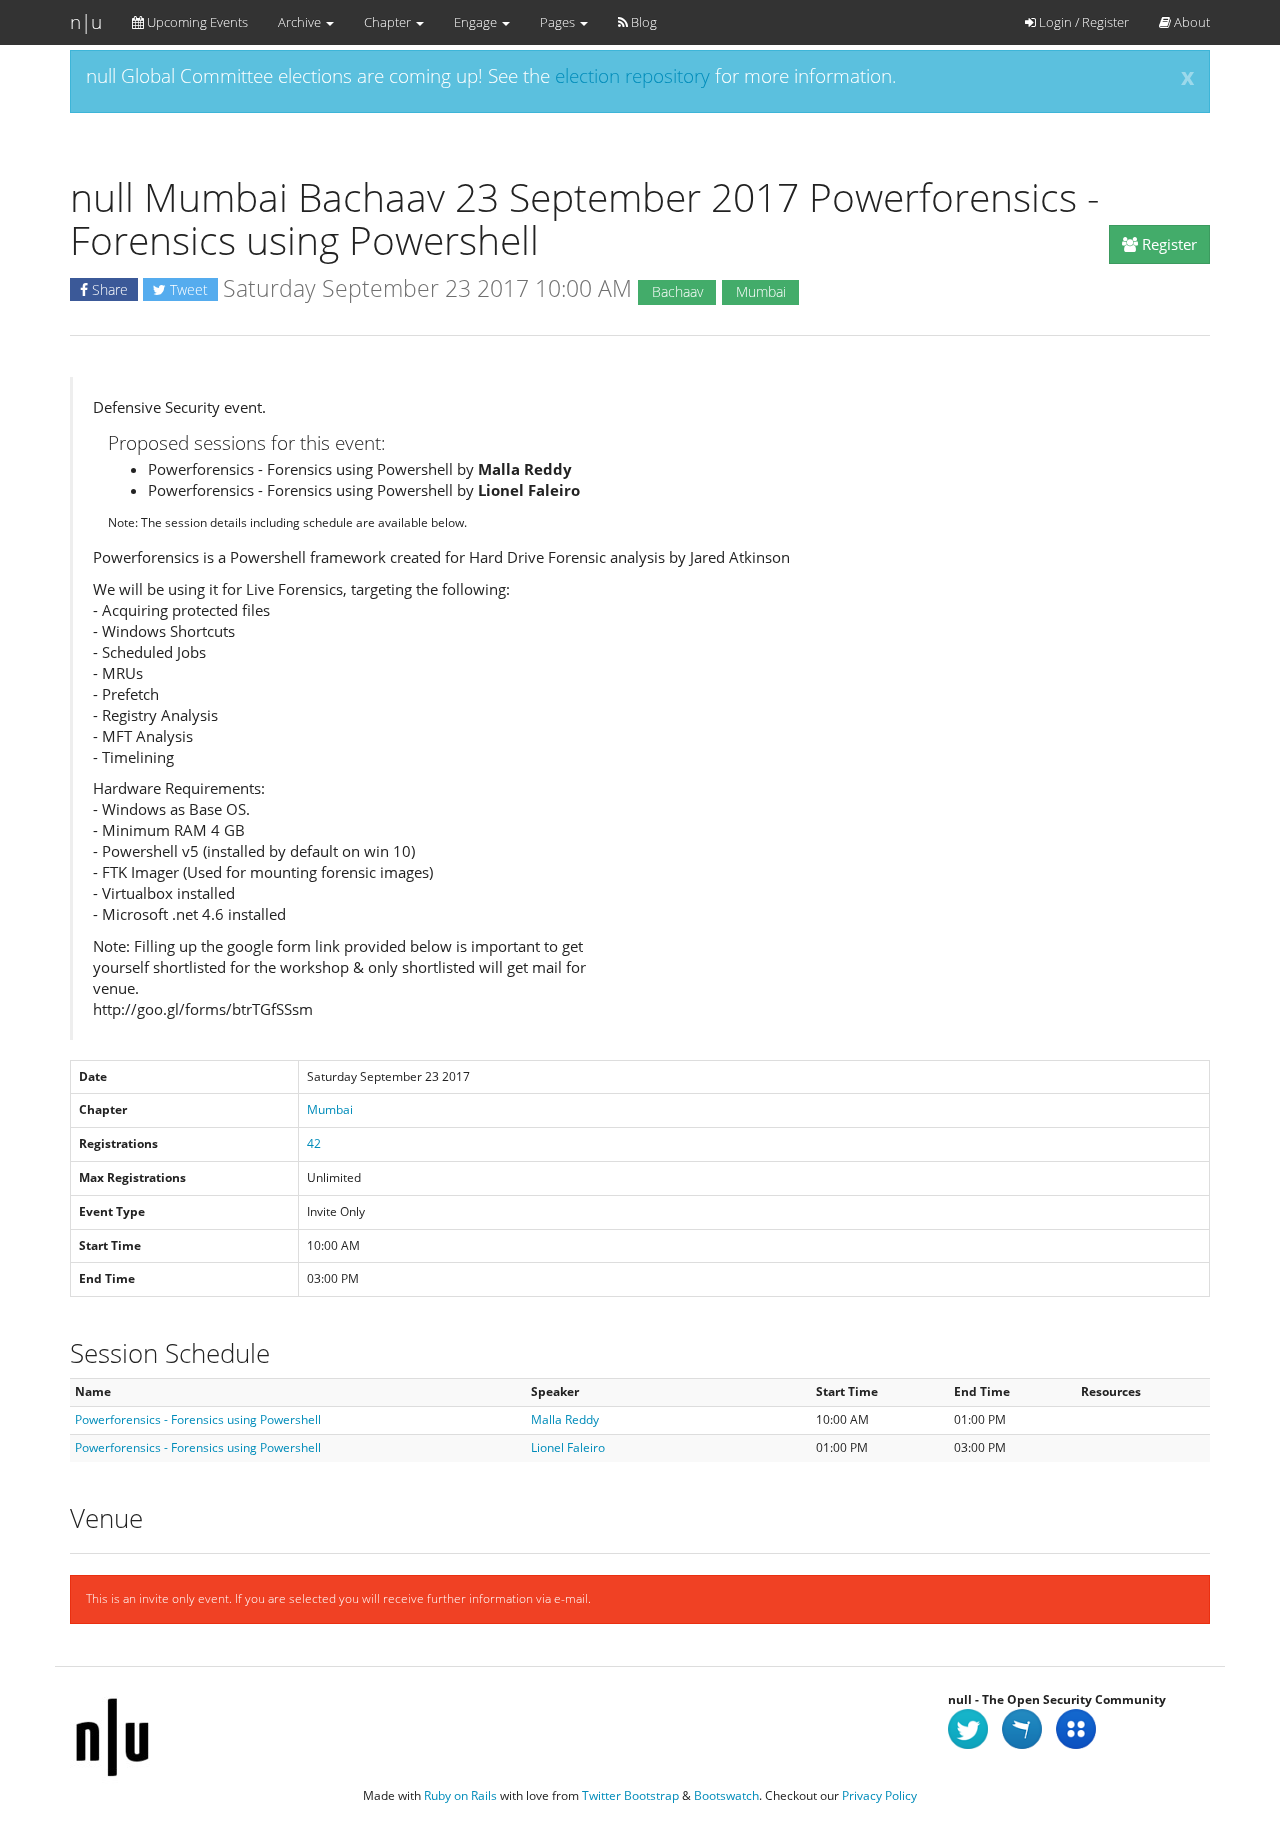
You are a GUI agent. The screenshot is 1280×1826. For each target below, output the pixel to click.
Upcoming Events (196, 22)
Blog (642, 22)
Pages (559, 22)
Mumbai (330, 1109)
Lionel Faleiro (568, 1447)
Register (1167, 244)
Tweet (187, 289)
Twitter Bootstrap (630, 1795)
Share (108, 289)
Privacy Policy (879, 1795)
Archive (301, 22)
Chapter (389, 22)
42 (314, 1143)
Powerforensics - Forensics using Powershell (198, 1419)
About (1190, 22)
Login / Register (1082, 22)
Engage (477, 22)
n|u (86, 22)
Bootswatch (726, 1795)
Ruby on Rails (460, 1795)
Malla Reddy (565, 1419)
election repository (632, 76)
